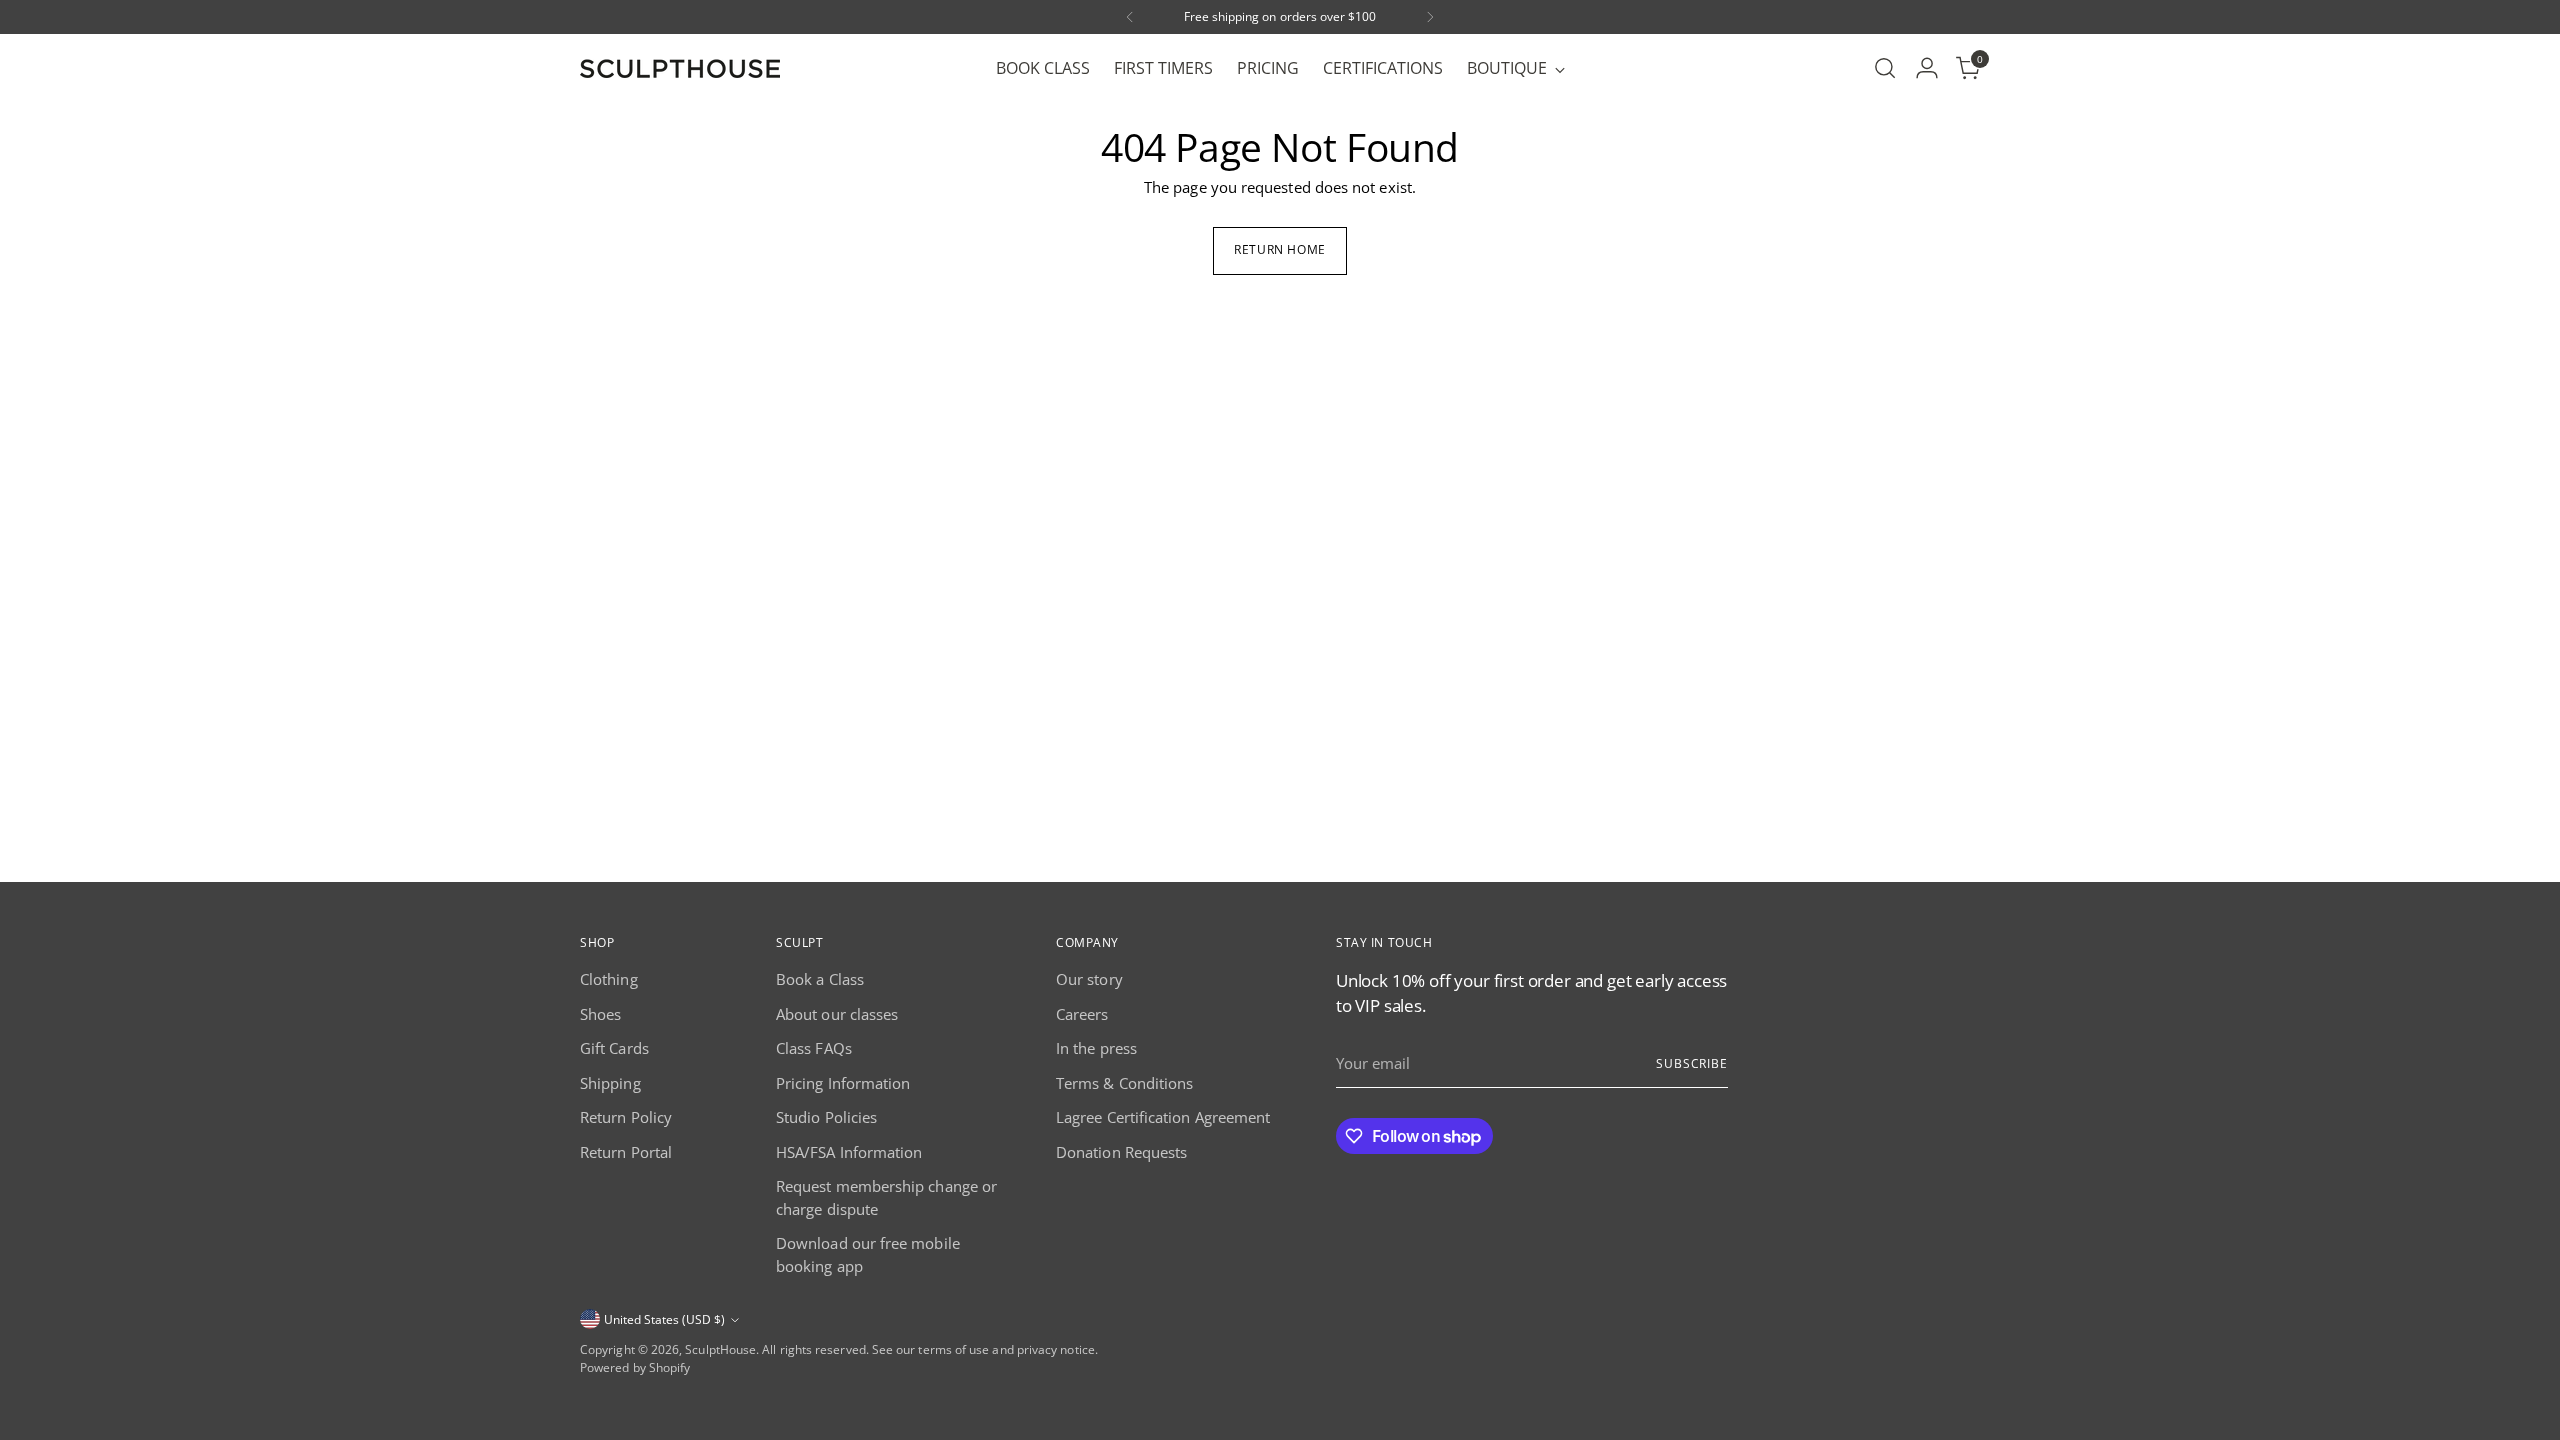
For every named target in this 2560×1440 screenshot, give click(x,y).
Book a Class (820, 979)
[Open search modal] (1885, 68)
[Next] (1430, 17)
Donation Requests (1121, 1152)
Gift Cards (614, 1048)
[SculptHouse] (680, 68)
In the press (1096, 1048)
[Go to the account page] (1927, 68)
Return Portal (626, 1152)
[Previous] (1130, 17)
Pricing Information (843, 1083)
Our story (1089, 979)
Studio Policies (826, 1117)
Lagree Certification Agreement (1163, 1117)
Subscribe (1692, 1063)
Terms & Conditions (1124, 1083)
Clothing (609, 979)
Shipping (610, 1083)
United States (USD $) (664, 1319)
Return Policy (626, 1117)
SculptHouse (720, 1349)
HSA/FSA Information (849, 1152)
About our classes (837, 1014)
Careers (1082, 1014)
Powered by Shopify (635, 1367)
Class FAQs (814, 1048)
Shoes (600, 1014)
